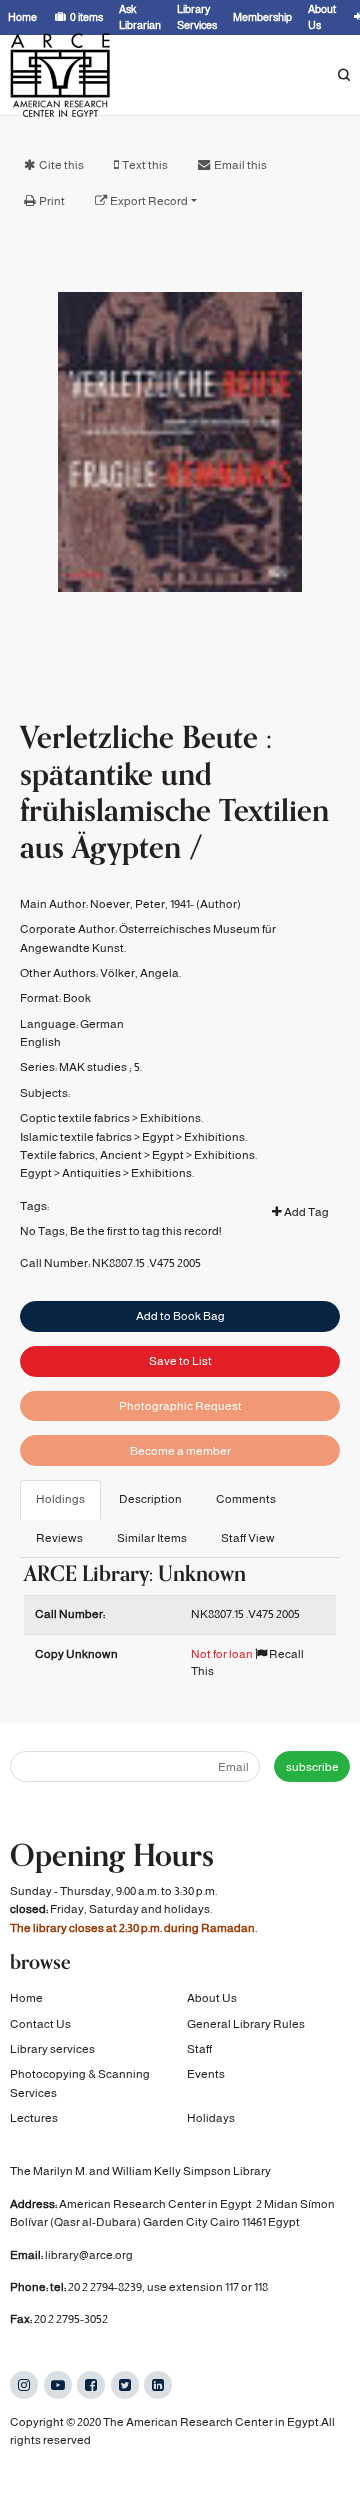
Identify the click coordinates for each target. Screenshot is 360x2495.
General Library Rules (246, 2024)
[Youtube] (58, 2385)
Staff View (248, 1538)
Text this (145, 165)
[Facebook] (91, 2385)
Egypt (158, 1137)
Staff (199, 2049)
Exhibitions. (171, 1118)
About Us (212, 1998)
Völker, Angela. (140, 973)
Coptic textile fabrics (75, 1118)
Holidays (211, 2118)
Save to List (180, 1361)
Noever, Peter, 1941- (142, 904)
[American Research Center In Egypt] (60, 75)
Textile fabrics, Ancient (81, 1155)
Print (52, 201)
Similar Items (152, 1538)
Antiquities (91, 1173)
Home (26, 1998)
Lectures (34, 2118)
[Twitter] (125, 2385)
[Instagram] (24, 2385)
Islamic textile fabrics (76, 1137)
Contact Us (40, 2024)
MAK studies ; (95, 1067)
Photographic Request (180, 1406)
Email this (240, 165)
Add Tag (305, 1212)
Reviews (59, 1538)
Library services (52, 2049)
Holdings (60, 1499)
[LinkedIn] (158, 2385)
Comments (246, 1499)
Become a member (180, 1451)
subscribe (312, 1767)
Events (206, 2074)
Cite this (61, 165)
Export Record (149, 201)
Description (150, 1499)
